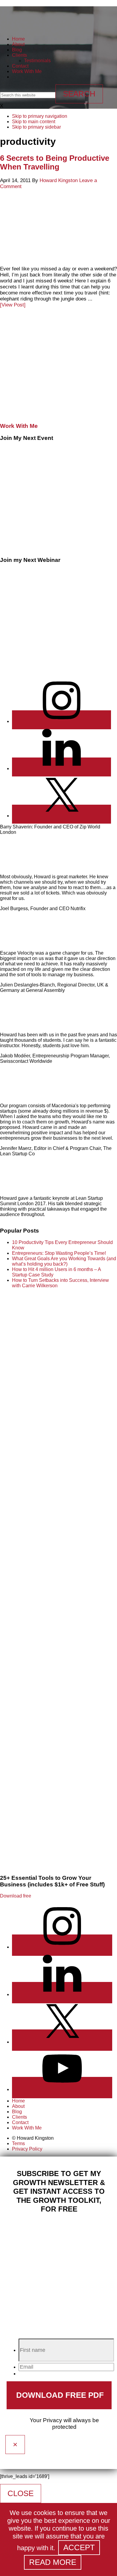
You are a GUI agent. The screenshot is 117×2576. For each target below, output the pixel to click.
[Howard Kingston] (24, 24)
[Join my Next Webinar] (57, 670)
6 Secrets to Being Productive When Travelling (55, 162)
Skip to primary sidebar (36, 127)
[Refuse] (89, 2565)
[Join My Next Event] (57, 548)
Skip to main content (34, 122)
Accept (79, 2547)
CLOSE (21, 2493)
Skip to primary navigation (40, 116)
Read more (53, 2562)
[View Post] (13, 305)
